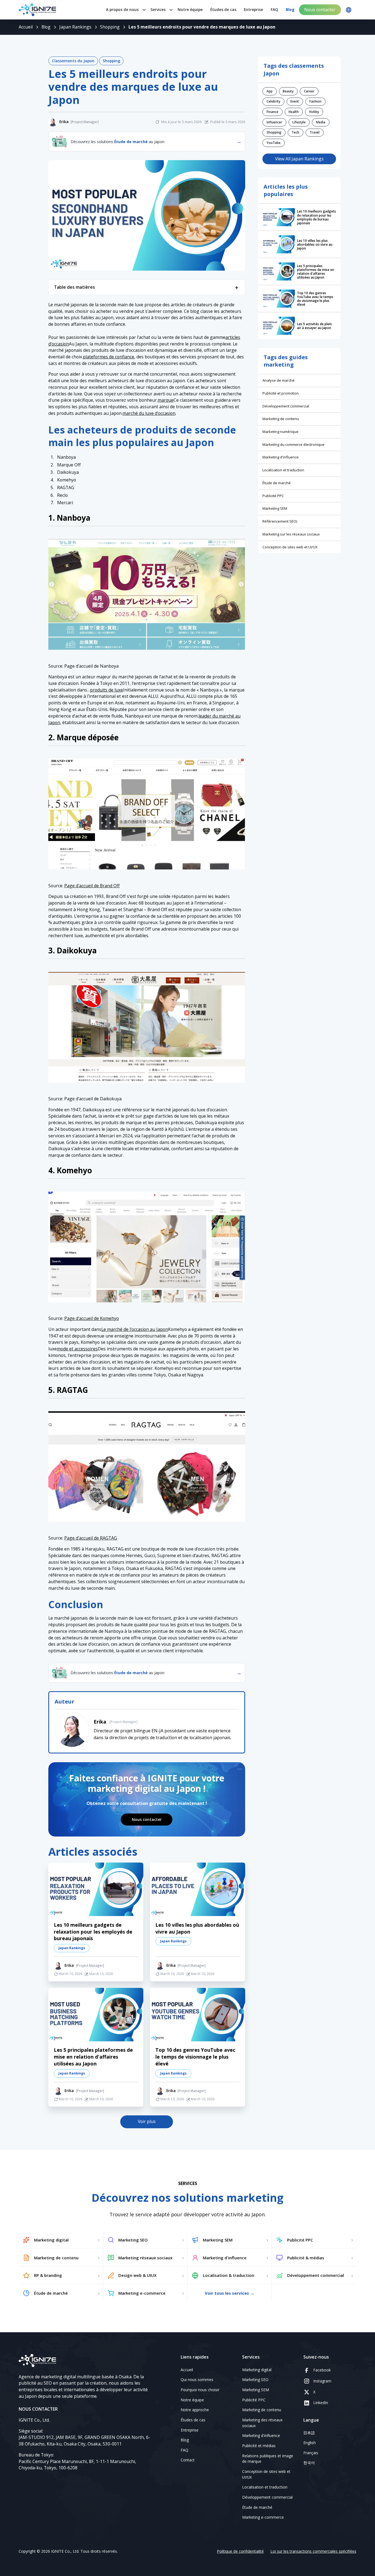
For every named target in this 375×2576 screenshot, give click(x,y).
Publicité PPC (273, 496)
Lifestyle (299, 122)
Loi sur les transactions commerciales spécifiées (313, 2551)
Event (295, 101)
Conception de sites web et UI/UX (290, 547)
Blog (290, 9)
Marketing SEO (255, 2380)
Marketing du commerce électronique (293, 444)
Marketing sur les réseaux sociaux (291, 534)
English (310, 2443)
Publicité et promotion (281, 393)
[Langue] (349, 10)
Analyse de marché (279, 380)
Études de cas (223, 9)
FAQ (274, 9)
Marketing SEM (275, 508)
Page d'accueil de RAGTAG (91, 1538)
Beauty (288, 91)
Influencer (274, 122)
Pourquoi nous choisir (200, 2390)
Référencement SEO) (280, 521)
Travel (315, 132)
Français (311, 2453)
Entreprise (253, 9)
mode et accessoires (77, 1349)
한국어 (309, 2463)
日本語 (309, 2433)
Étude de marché (277, 483)
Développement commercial (286, 406)
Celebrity (273, 101)
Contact (188, 2460)
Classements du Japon (73, 61)
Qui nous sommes (197, 2380)
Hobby (314, 112)
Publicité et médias (259, 2446)
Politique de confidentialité (240, 2551)
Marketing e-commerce (263, 2517)
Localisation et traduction (283, 470)
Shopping (111, 61)
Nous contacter (320, 10)
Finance (272, 112)
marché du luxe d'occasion (149, 413)
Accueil (187, 2370)
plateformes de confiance (109, 357)
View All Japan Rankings (299, 159)
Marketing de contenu (281, 419)
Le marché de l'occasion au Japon (135, 1329)
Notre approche (195, 2410)
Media (321, 122)
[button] (124, 10)
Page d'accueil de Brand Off (92, 886)
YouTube (274, 143)
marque (166, 400)
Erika (100, 1722)
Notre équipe (190, 9)
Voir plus (147, 2121)
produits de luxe (107, 690)
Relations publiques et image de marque (268, 2459)
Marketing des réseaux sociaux (262, 2423)
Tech (295, 132)
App (270, 91)
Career (309, 91)
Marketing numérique (280, 432)
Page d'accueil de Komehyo (92, 1318)
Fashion (315, 101)
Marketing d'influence (281, 457)
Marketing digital (257, 2370)
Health (294, 112)
